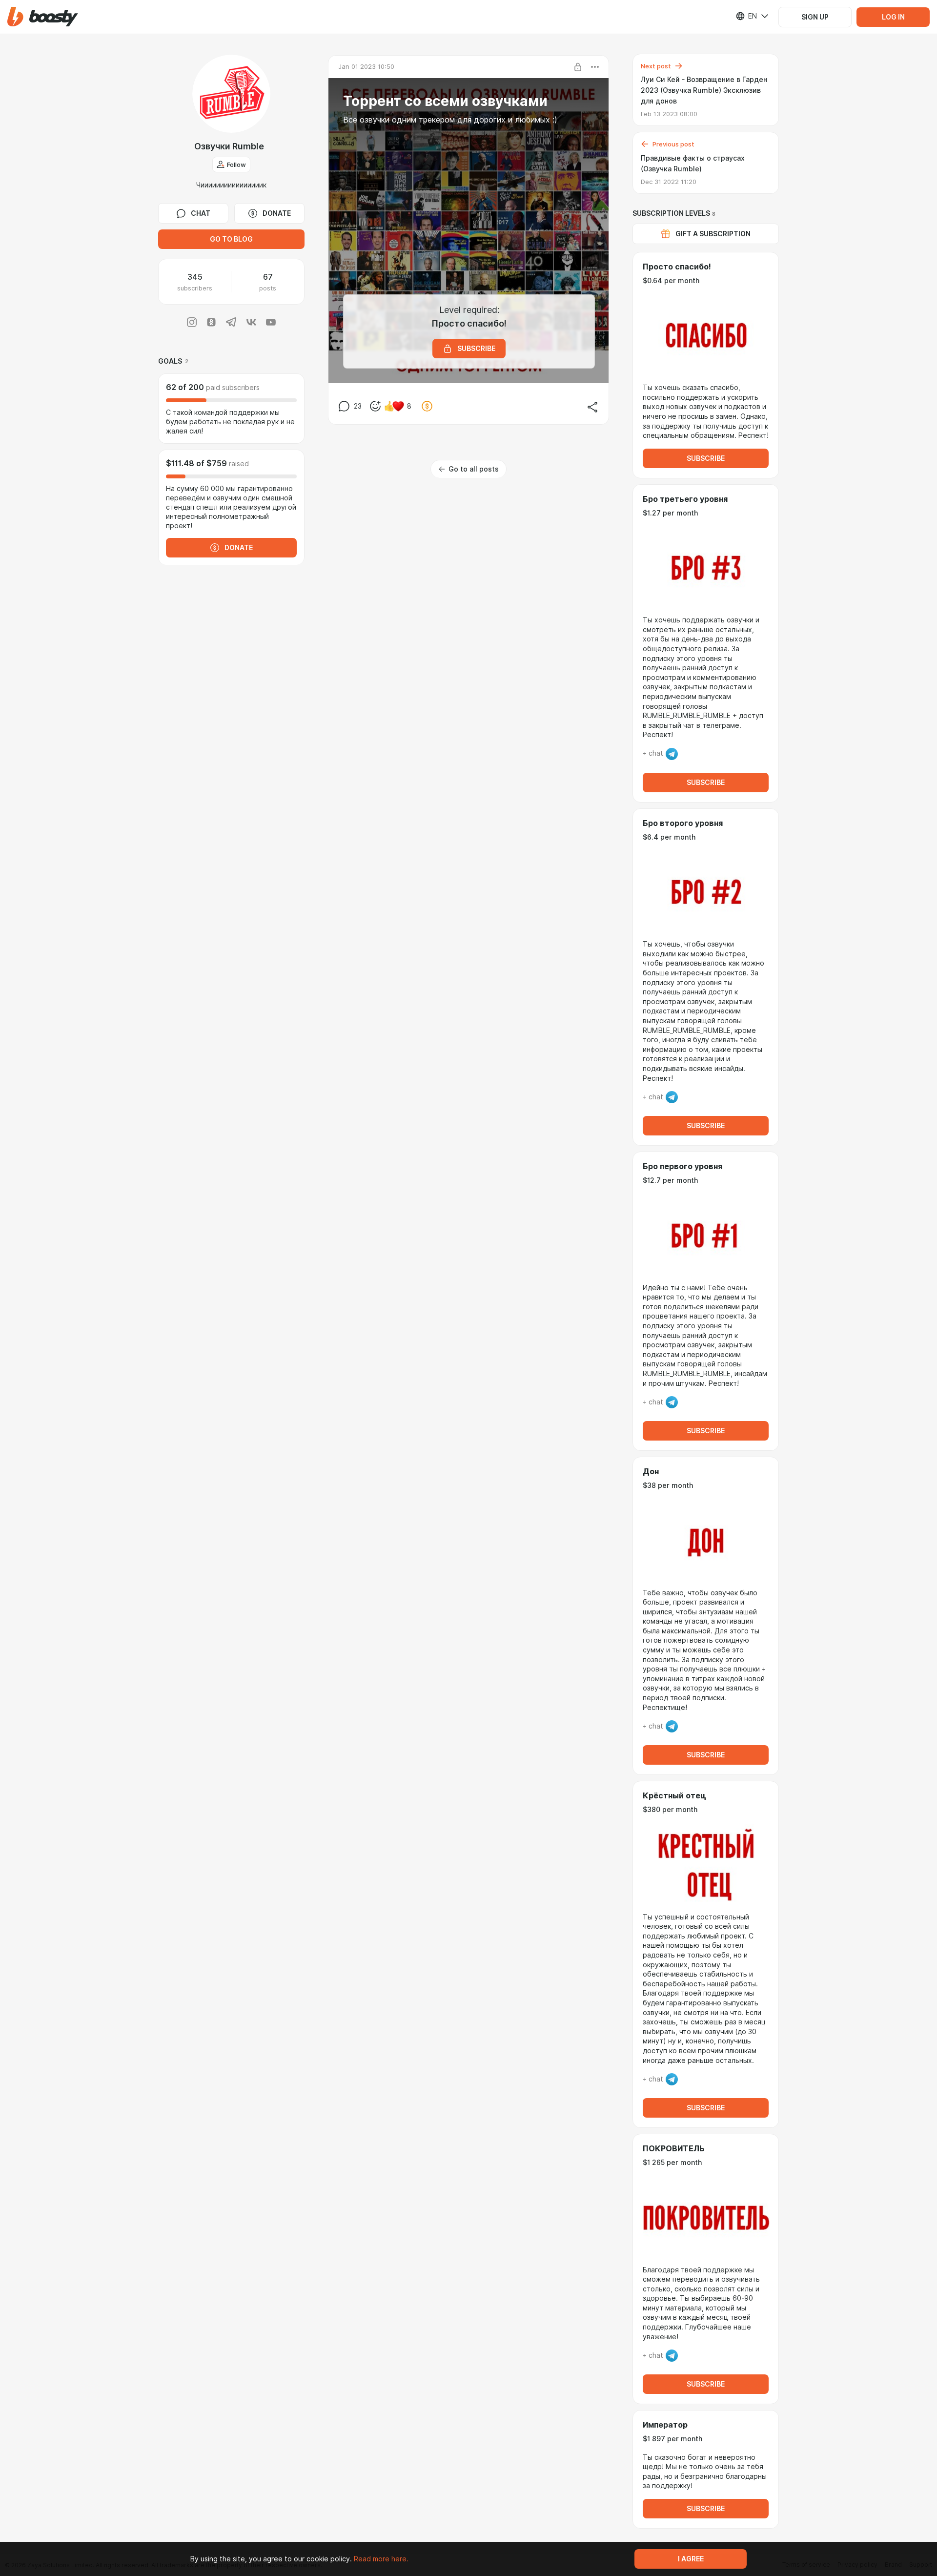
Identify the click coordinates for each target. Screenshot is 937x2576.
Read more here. (381, 2559)
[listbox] (746, 16)
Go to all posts (474, 469)
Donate (277, 213)
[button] (43, 17)
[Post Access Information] (578, 67)
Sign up (815, 17)
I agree (691, 2559)
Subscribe (706, 458)
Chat (201, 213)
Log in (893, 17)
